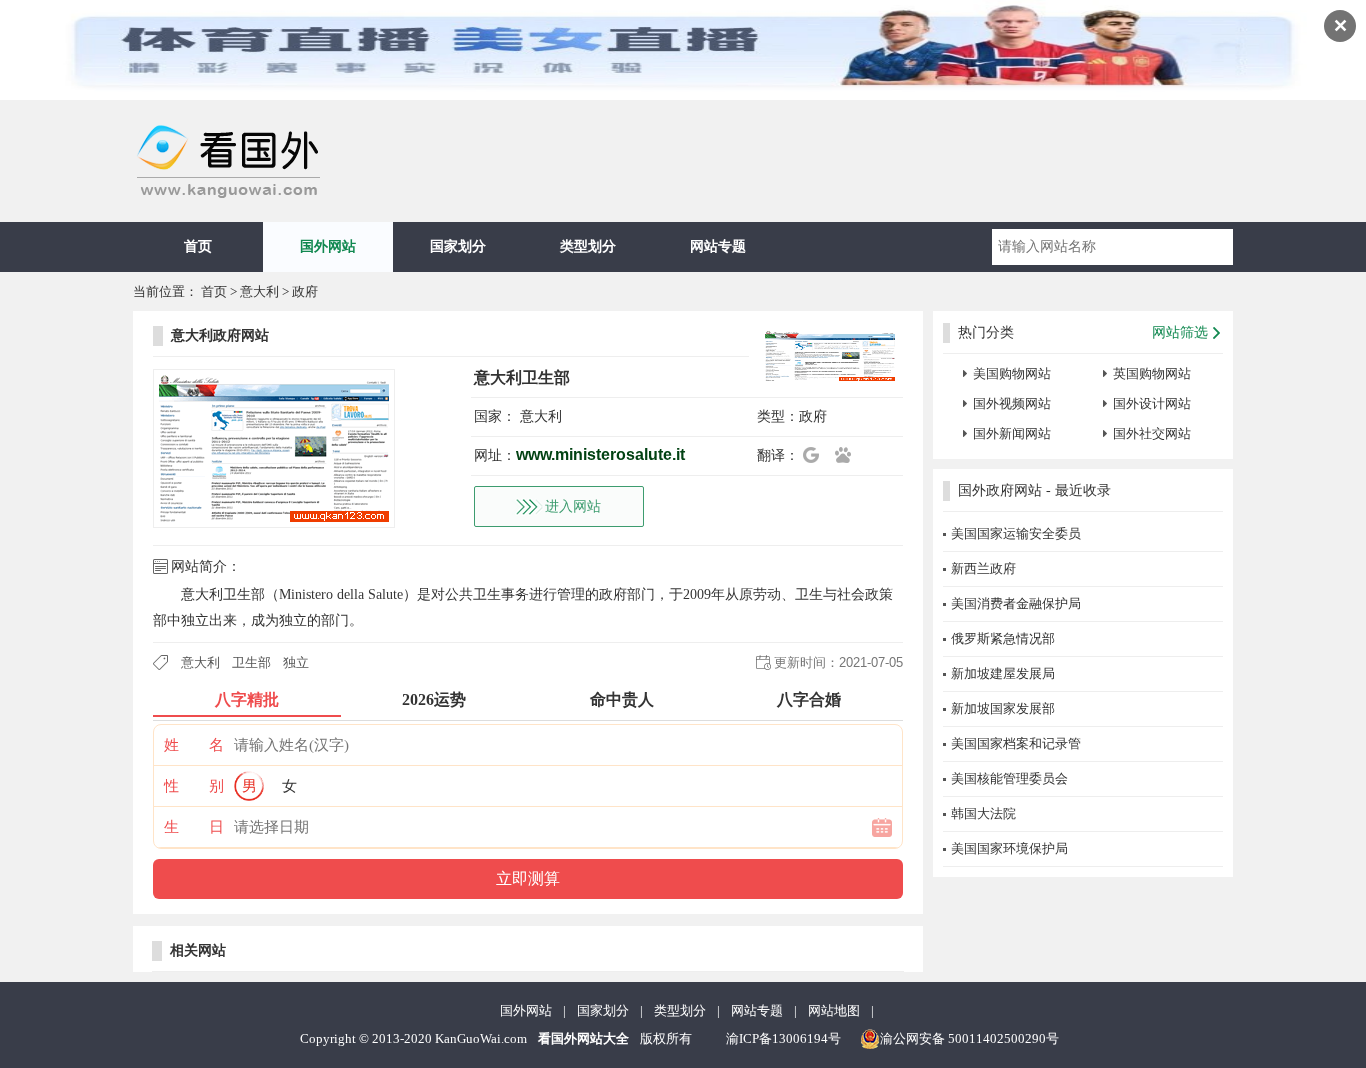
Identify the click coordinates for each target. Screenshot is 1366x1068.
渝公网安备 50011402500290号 (969, 1038)
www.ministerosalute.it (600, 454)
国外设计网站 (1152, 403)
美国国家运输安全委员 (1016, 533)
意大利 (259, 291)
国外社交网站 (1152, 433)
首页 (198, 246)
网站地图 (834, 1010)
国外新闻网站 (1012, 433)
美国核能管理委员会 (1009, 778)
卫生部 (251, 662)
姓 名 (194, 745)
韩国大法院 (983, 813)
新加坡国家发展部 (1003, 708)
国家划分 (458, 246)
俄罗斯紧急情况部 (1003, 638)
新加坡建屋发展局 (1003, 673)
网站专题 (718, 246)
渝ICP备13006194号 (783, 1038)
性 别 (194, 786)
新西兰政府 (983, 568)
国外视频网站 (1012, 403)
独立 (296, 662)
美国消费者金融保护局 (1016, 603)
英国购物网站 (1152, 373)
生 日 (194, 827)
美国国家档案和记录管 (1016, 743)
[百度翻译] (849, 455)
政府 (305, 291)
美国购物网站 (1012, 373)
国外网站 (328, 246)
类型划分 (588, 246)
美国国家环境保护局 (1009, 848)
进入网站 (573, 506)
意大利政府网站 (220, 335)
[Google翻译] (817, 455)
